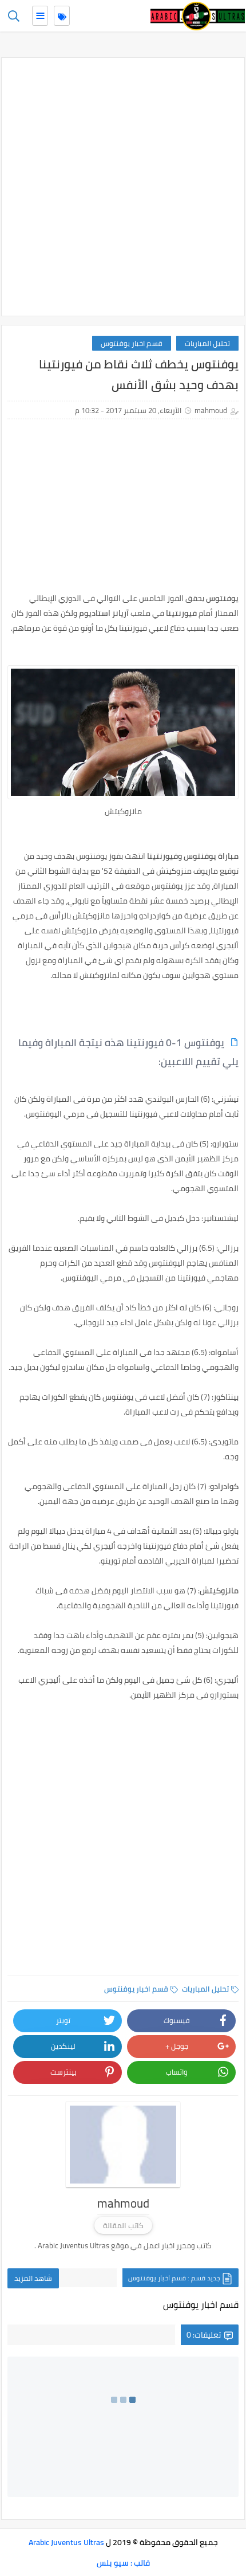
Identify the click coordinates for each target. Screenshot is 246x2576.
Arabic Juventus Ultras (66, 2542)
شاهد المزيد (33, 2278)
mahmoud (211, 410)
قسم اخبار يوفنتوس (132, 343)
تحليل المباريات (207, 343)
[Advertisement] (123, 187)
